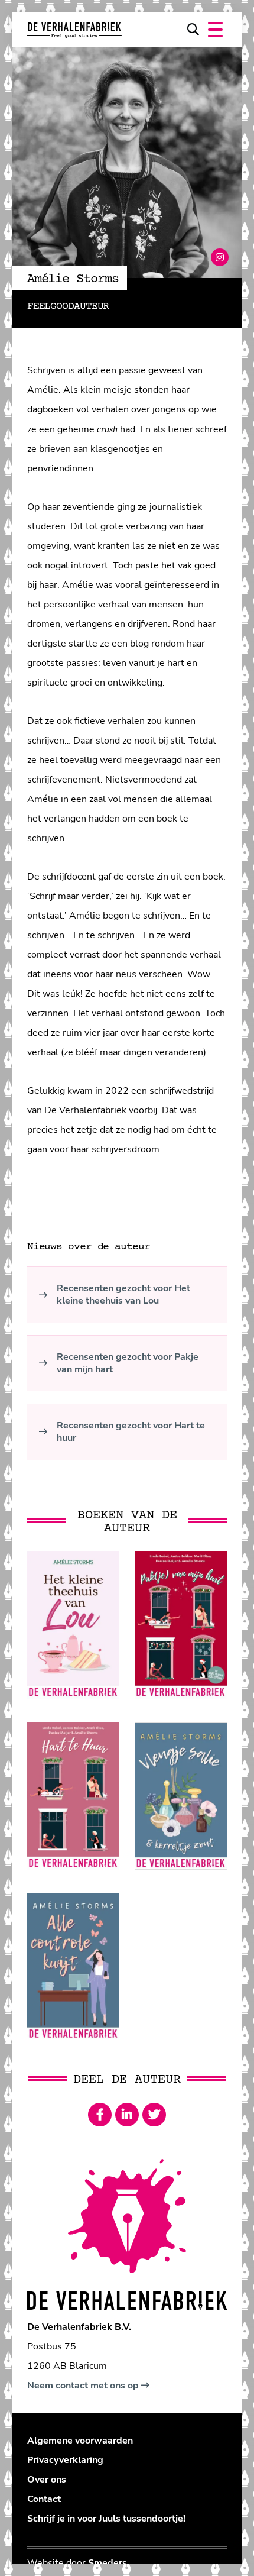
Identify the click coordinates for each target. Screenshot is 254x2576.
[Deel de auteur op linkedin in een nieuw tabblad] (127, 2115)
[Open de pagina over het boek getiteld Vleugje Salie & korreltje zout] (181, 1796)
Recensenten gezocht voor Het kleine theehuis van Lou (123, 1295)
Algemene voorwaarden (80, 2441)
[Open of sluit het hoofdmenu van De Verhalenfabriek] (215, 30)
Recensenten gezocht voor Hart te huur (131, 1432)
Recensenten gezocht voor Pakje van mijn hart (128, 1363)
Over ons (47, 2480)
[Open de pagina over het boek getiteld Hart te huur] (73, 1796)
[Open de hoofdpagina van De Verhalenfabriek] (74, 30)
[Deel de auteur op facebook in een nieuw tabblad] (100, 2115)
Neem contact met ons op (84, 2386)
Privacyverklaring (65, 2460)
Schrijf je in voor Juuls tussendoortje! (106, 2519)
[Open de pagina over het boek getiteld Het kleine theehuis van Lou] (73, 1625)
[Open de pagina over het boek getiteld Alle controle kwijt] (73, 1966)
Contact (44, 2499)
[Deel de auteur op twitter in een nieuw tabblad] (154, 2115)
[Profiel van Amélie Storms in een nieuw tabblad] (220, 257)
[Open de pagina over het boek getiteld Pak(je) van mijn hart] (181, 1625)
